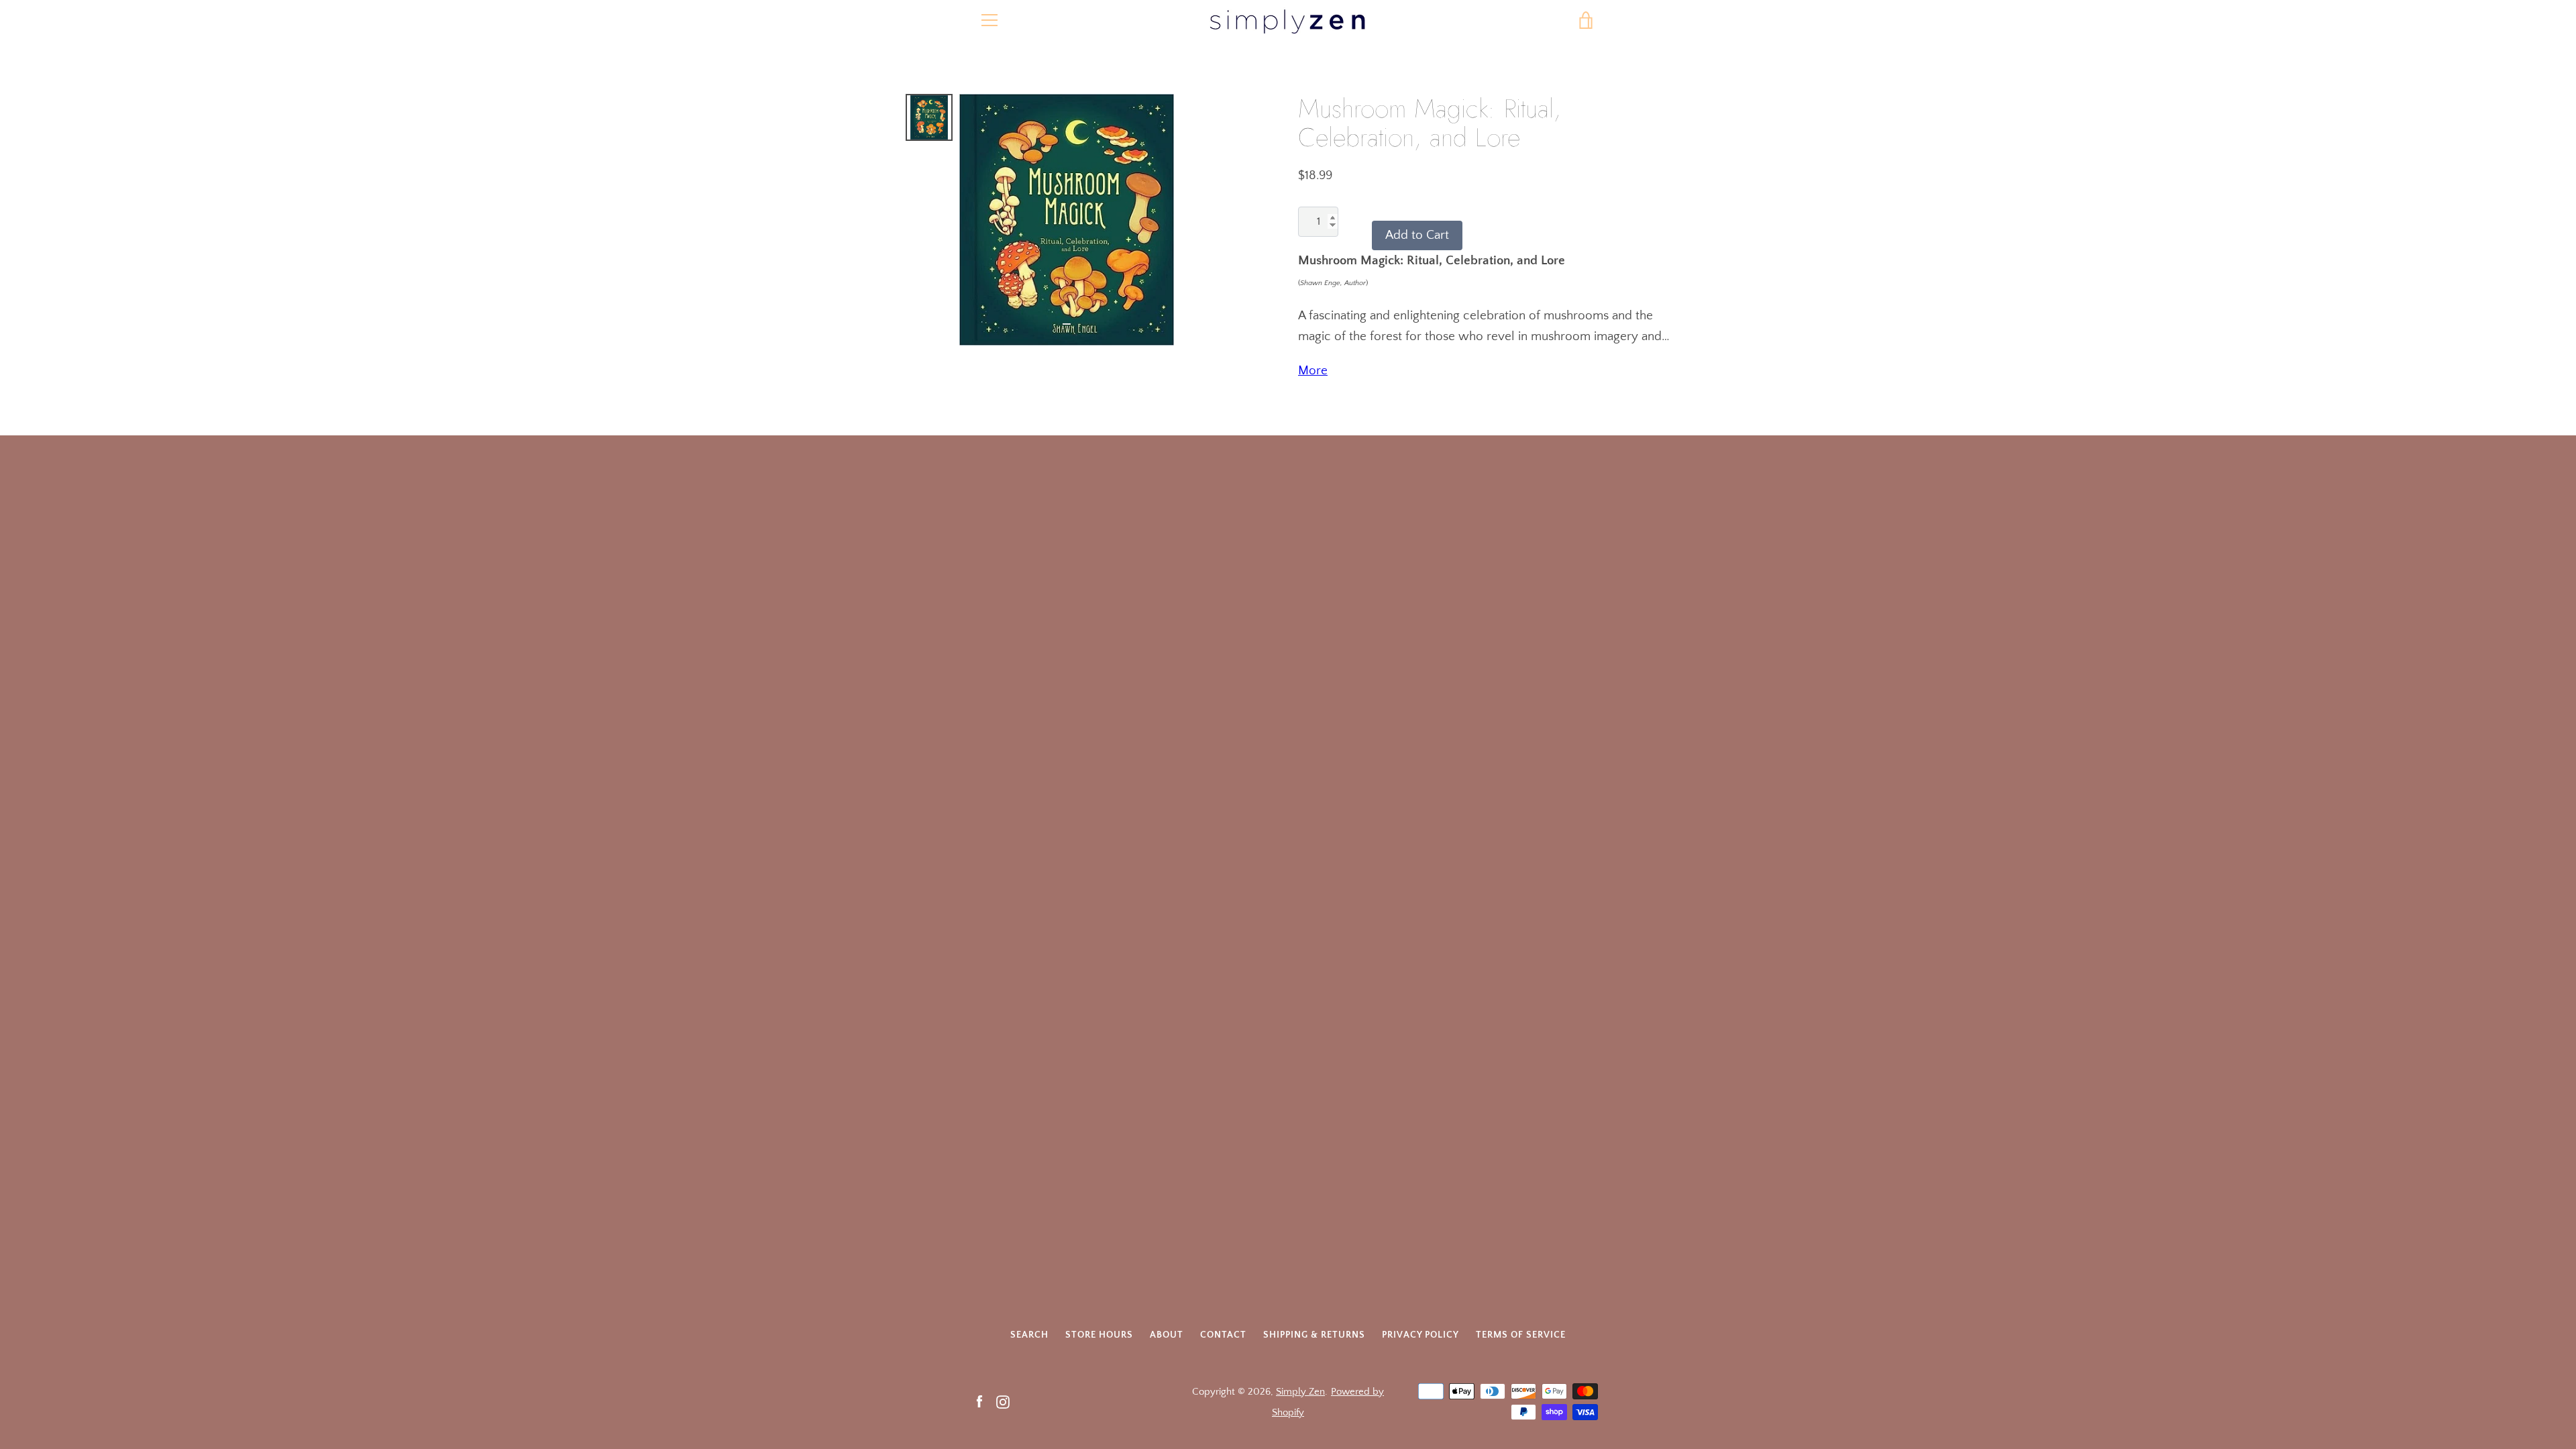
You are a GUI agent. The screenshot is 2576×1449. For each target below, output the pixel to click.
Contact (1223, 1335)
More (1313, 371)
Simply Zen (1300, 1392)
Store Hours (1099, 1335)
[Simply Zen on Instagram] (1003, 1401)
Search (1029, 1335)
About (1167, 1335)
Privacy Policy (1420, 1335)
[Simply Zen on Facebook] (979, 1401)
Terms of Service (1521, 1335)
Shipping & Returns (1314, 1335)
